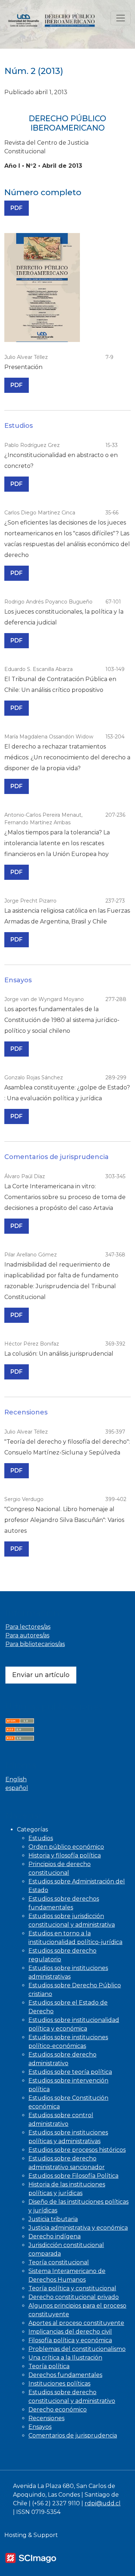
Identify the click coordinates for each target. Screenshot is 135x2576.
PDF (19, 208)
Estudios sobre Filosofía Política (73, 2176)
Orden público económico (66, 1847)
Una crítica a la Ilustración (65, 2358)
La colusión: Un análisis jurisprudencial (59, 1354)
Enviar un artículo (41, 1675)
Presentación (23, 367)
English (16, 1779)
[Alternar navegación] (121, 18)
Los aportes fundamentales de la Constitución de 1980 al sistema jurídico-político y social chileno (62, 1020)
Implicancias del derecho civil (70, 2332)
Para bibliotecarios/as (35, 1644)
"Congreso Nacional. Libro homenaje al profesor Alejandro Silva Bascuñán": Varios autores (64, 1520)
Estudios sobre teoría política (70, 2072)
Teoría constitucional (59, 2262)
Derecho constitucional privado (74, 2297)
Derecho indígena (55, 2236)
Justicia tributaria (53, 2219)
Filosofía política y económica (70, 2340)
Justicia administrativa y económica (78, 2228)
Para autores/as (27, 1635)
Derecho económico (58, 2410)
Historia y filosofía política (65, 1855)
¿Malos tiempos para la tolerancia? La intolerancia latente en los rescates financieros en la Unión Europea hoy (57, 843)
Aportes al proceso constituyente (76, 2323)
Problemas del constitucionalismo (77, 2349)
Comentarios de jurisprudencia (73, 2435)
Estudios (41, 1838)
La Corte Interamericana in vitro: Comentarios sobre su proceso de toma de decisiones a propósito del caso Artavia (65, 1197)
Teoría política (49, 2366)
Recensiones (46, 2418)
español (17, 1788)
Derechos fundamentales (65, 2375)
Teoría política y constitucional (72, 2288)
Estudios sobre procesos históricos (77, 2150)
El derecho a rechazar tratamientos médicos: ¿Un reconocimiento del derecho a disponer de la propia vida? (67, 757)
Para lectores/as (28, 1627)
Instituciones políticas (59, 2384)
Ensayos (40, 2427)
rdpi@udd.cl (103, 2503)
